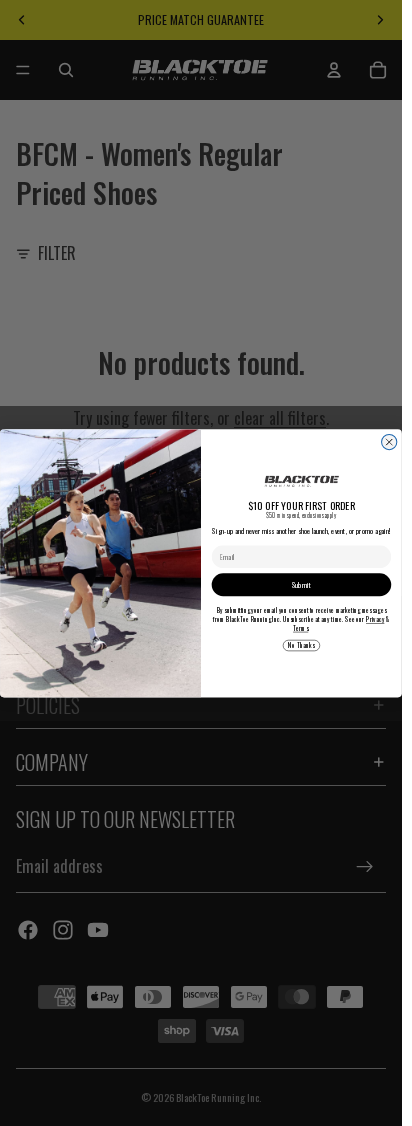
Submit (301, 584)
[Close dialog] (389, 441)
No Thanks (301, 645)
